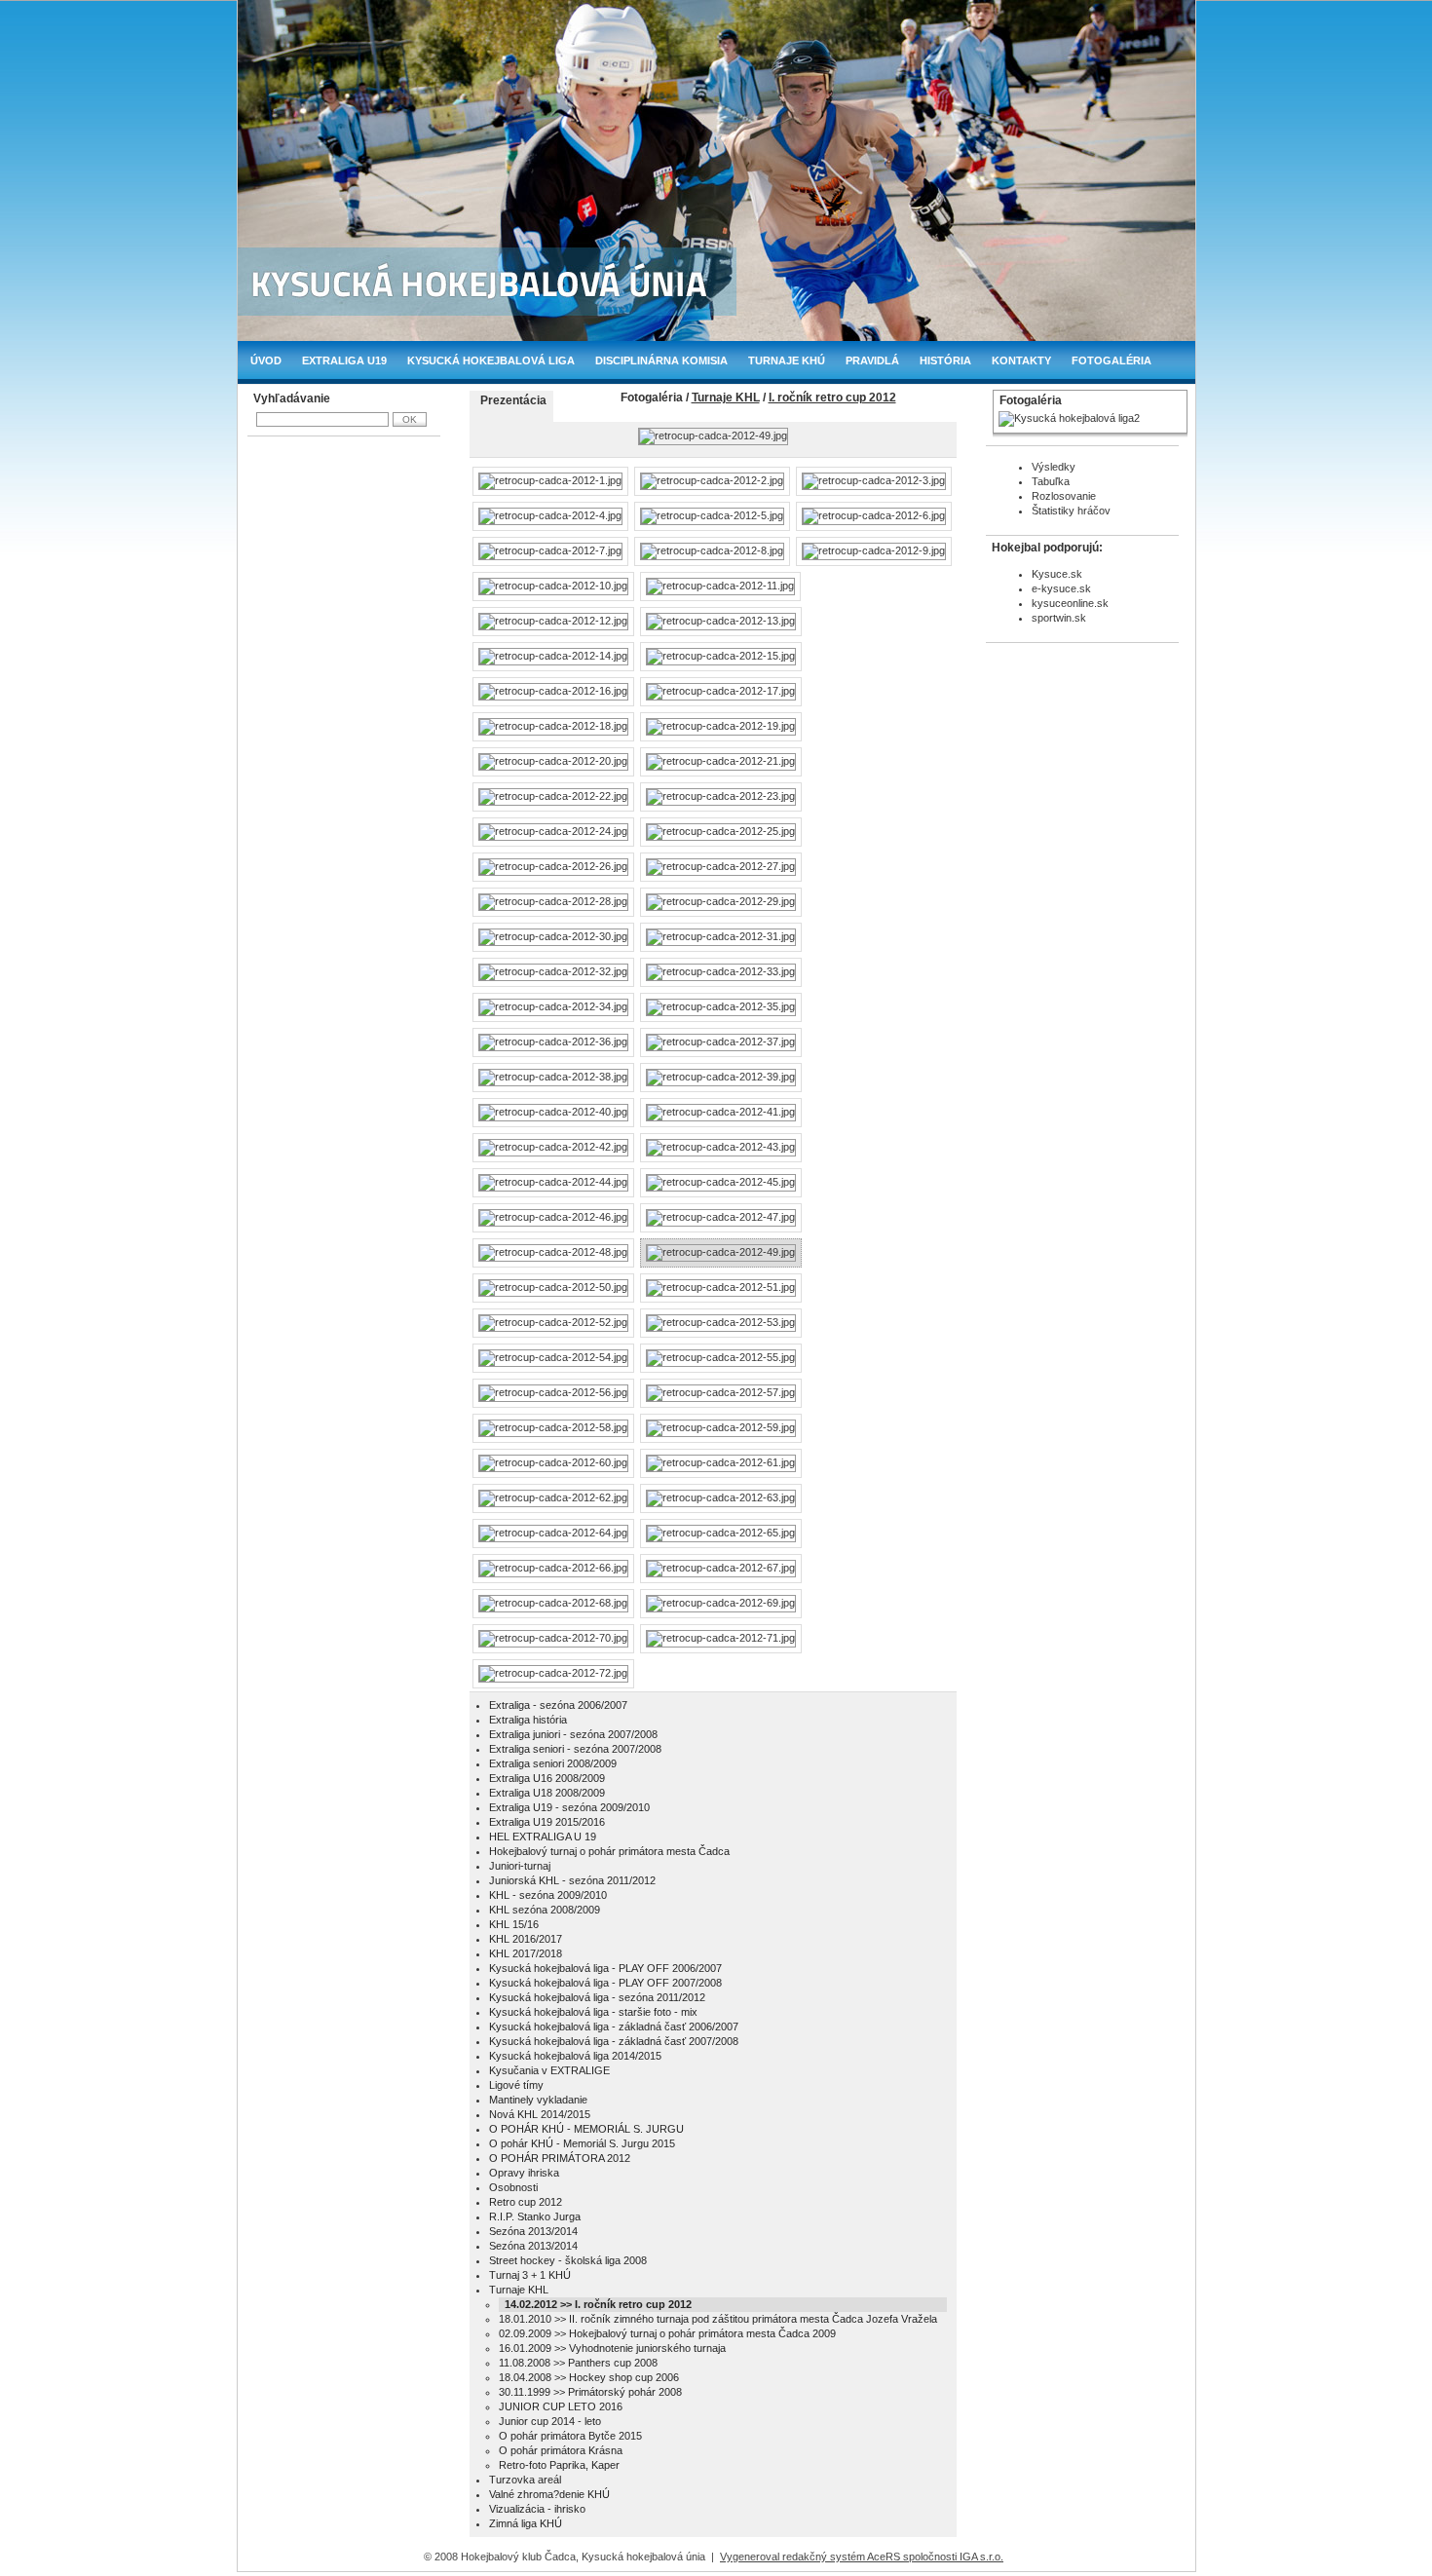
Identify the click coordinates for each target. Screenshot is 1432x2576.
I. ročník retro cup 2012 (832, 398)
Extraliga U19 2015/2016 (547, 1822)
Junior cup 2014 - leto (550, 2421)
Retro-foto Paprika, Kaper (559, 2465)
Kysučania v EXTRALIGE (549, 2070)
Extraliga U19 (344, 360)
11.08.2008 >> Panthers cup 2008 (578, 2363)
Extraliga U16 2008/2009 (547, 1778)
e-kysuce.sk (1061, 588)
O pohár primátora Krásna (561, 2450)
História (945, 360)
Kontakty (1021, 360)
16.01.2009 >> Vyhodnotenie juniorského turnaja (612, 2348)
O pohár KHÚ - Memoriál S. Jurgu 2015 (582, 2143)
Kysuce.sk (1057, 574)
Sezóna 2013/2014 (533, 2231)
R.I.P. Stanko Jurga (535, 2216)
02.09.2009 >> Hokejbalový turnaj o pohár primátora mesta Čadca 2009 (667, 2333)
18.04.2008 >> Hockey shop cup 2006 (589, 2377)
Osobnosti (513, 2187)
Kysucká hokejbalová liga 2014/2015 (575, 2056)
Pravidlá (872, 360)
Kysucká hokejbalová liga (491, 360)
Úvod (266, 360)
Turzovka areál (525, 2480)
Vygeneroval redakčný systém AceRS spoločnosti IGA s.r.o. (862, 2557)
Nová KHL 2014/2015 (540, 2114)
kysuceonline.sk (1070, 603)
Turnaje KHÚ (787, 360)
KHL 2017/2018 (526, 1953)
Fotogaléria (1112, 360)
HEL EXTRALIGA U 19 (543, 1837)
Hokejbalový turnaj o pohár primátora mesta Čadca (609, 1851)
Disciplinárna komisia (661, 360)
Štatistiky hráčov (1071, 511)
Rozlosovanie (1064, 496)
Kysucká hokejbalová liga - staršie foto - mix (593, 2012)
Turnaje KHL (726, 398)
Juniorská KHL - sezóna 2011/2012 (572, 1880)
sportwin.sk (1059, 618)
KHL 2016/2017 (526, 1939)
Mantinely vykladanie (538, 2100)
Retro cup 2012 (526, 2202)
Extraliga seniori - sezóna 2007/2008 (575, 1749)
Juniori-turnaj (520, 1866)
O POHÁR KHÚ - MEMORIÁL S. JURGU (586, 2129)
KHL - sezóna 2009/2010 (548, 1895)
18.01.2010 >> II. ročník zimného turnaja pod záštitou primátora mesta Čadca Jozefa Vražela (718, 2319)
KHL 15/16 (514, 1924)
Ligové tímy (516, 2085)
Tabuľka (1051, 481)
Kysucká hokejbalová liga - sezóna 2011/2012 (597, 1997)
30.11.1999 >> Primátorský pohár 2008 (590, 2392)
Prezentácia (513, 400)
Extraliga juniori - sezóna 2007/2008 (573, 1734)
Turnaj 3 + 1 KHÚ (530, 2275)
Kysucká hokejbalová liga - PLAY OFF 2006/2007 (605, 1968)
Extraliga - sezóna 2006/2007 (558, 1705)
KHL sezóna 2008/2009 (545, 1910)
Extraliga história (528, 1720)
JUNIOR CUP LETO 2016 (561, 2406)
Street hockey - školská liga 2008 (568, 2260)
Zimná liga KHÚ (526, 2523)
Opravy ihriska (524, 2173)
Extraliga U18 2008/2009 (547, 1793)
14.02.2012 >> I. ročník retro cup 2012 (598, 2304)
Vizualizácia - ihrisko (537, 2509)
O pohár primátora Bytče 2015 (570, 2436)
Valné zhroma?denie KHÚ (549, 2494)
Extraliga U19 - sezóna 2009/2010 (569, 1807)
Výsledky (1054, 467)
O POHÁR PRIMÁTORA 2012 (560, 2158)
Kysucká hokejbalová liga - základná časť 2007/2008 (614, 2041)
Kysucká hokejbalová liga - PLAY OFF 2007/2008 (605, 1983)
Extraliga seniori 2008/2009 (553, 1763)
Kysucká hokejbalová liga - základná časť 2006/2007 (614, 2027)
